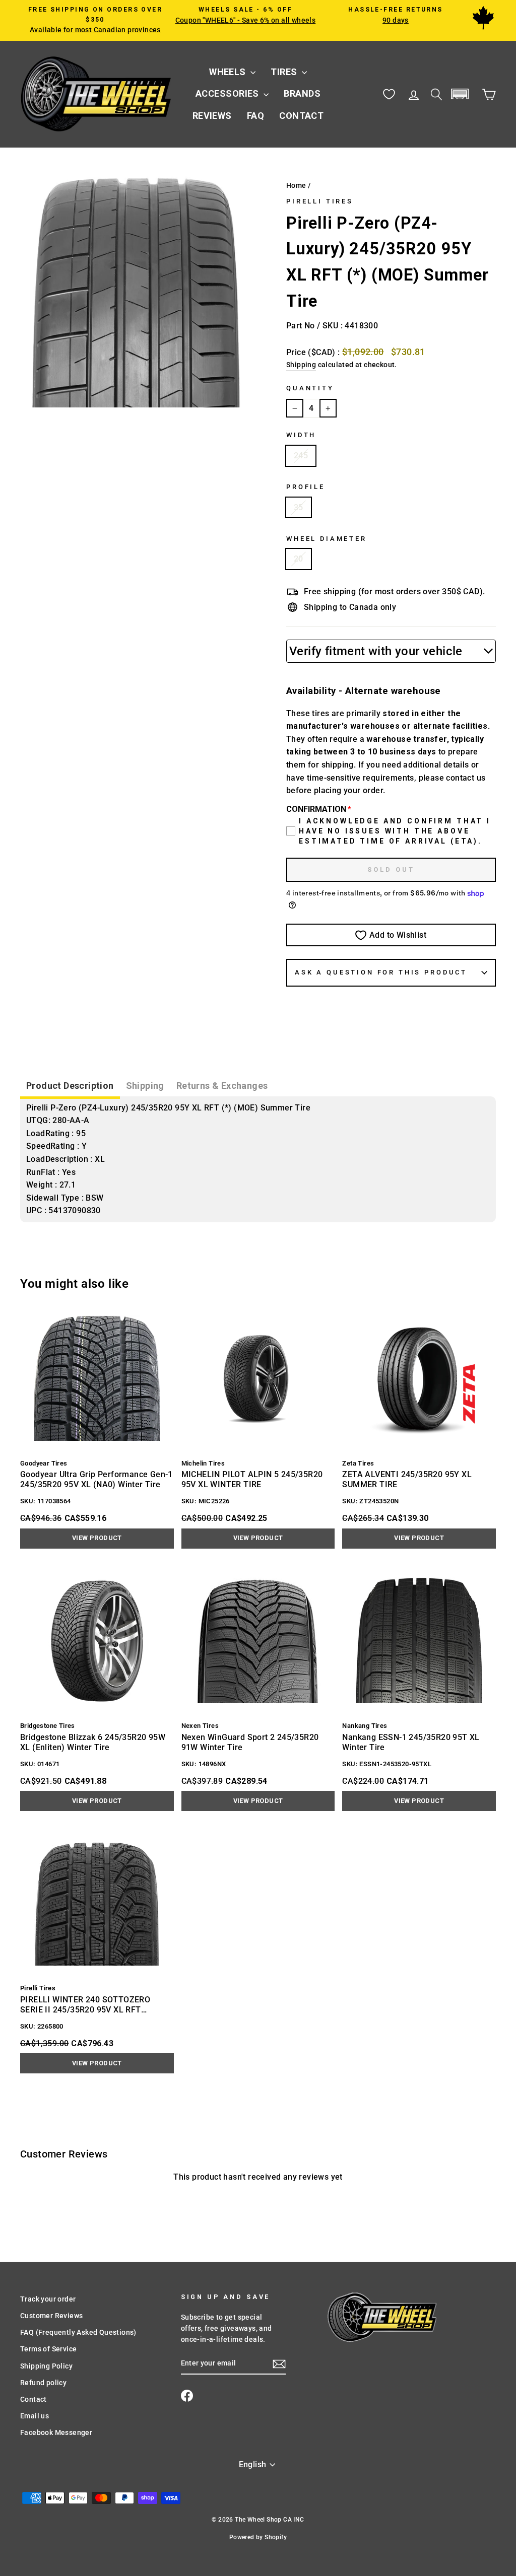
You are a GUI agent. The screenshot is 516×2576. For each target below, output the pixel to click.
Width (301, 435)
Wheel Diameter (327, 539)
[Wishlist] (389, 94)
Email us (35, 2416)
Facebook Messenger (56, 2432)
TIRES (285, 72)
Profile (306, 487)
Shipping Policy (46, 2366)
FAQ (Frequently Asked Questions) (78, 2332)
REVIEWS (212, 116)
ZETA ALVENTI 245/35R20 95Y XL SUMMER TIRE (407, 1479)
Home (296, 185)
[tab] (70, 1087)
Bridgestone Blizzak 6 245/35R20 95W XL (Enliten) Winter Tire (93, 1742)
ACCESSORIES (228, 93)
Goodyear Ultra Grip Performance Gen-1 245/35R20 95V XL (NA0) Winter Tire (96, 1479)
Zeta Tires (358, 1463)
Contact (34, 2399)
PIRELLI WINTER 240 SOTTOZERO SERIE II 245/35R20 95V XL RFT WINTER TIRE (85, 2005)
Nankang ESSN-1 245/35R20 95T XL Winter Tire (411, 1742)
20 (299, 559)
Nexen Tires (200, 1726)
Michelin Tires (203, 1463)
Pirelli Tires (320, 201)
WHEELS (229, 72)
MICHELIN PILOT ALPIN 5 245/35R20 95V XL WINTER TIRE (252, 1479)
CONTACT (301, 116)
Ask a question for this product (381, 972)
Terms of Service (48, 2349)
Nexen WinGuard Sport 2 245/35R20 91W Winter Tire (250, 1742)
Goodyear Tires (44, 1463)
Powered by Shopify (258, 2537)
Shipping (301, 365)
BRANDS (302, 93)
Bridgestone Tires (48, 1726)
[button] (460, 94)
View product (97, 1538)
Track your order (48, 2299)
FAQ (255, 116)
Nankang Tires (365, 1726)
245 (301, 456)
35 (299, 507)
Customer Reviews (51, 2316)
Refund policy (43, 2383)
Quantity (310, 388)
